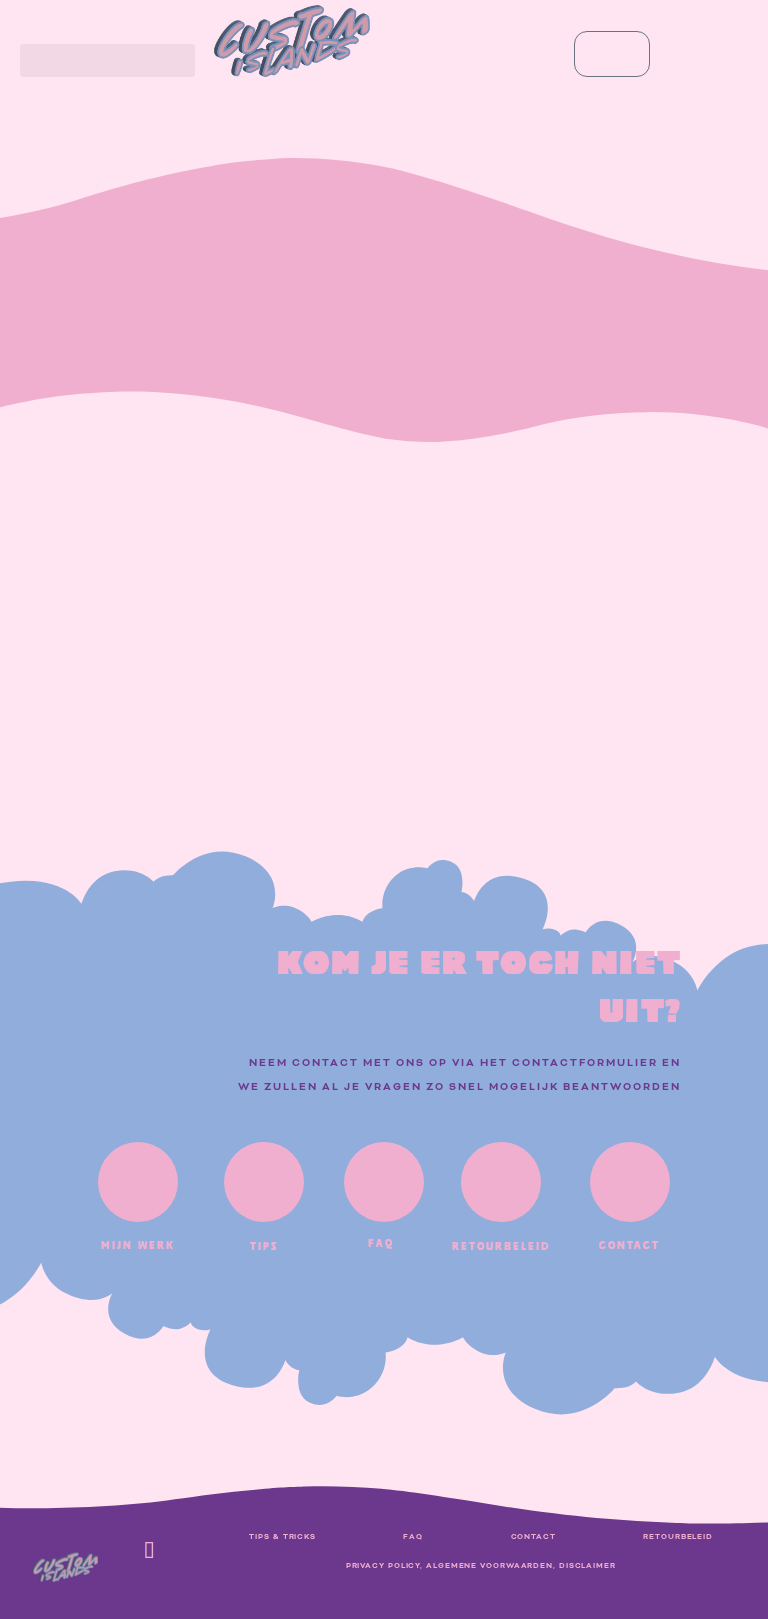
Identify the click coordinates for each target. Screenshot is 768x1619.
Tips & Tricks (282, 1537)
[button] (107, 60)
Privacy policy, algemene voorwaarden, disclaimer (481, 1566)
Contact (533, 1537)
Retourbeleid (678, 1537)
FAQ (413, 1537)
